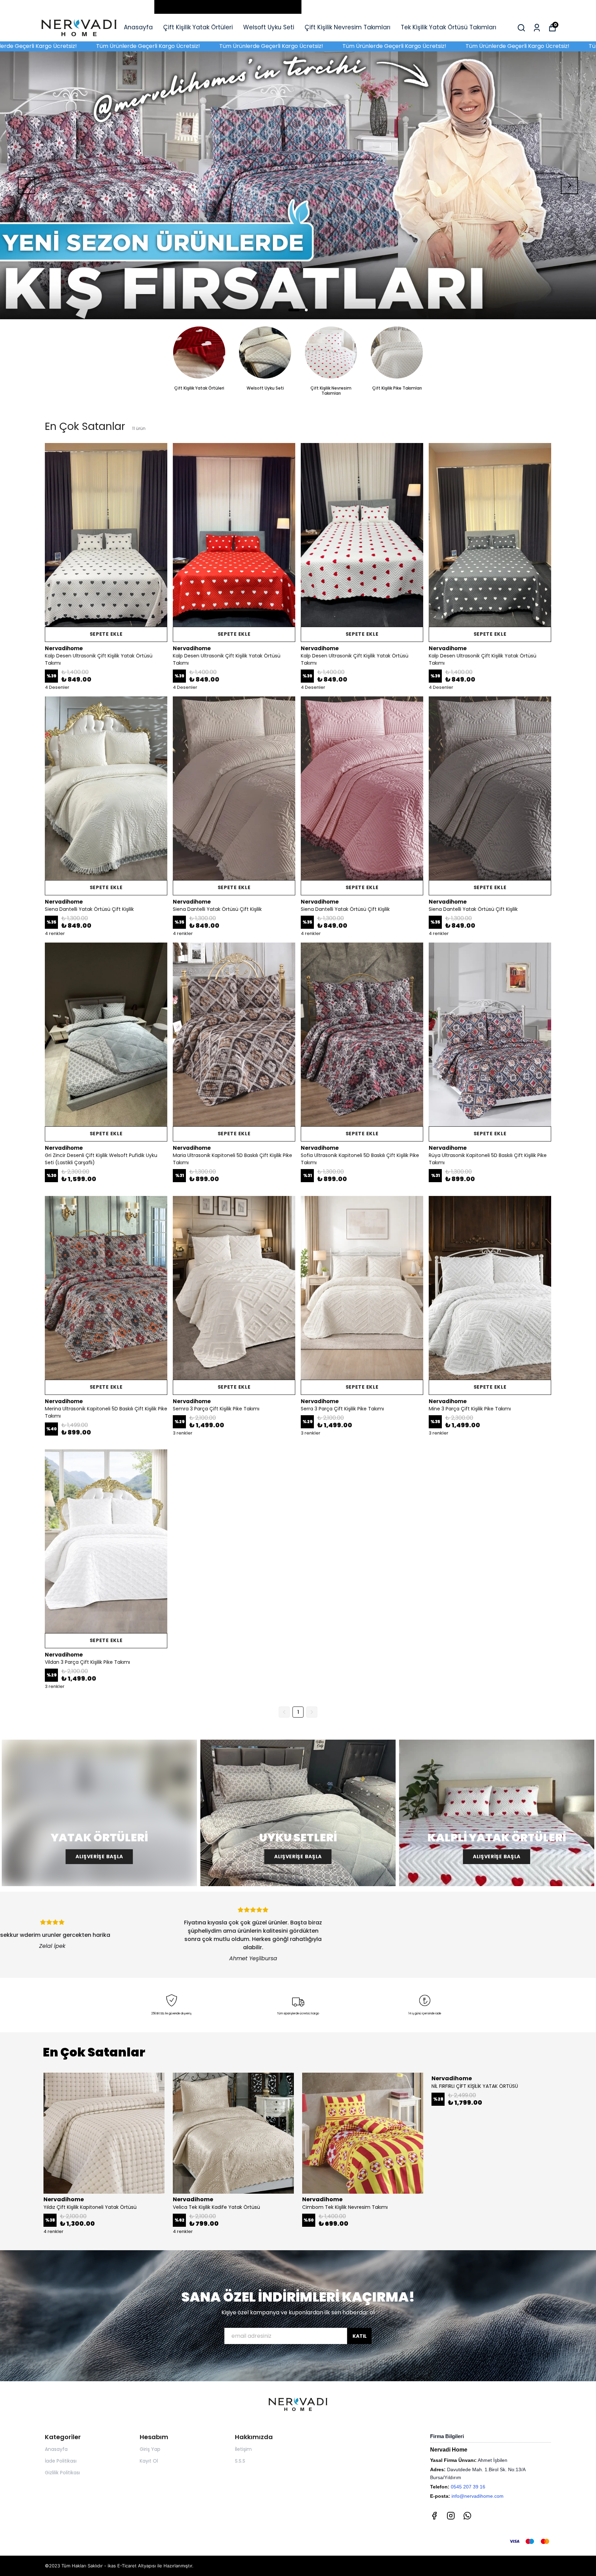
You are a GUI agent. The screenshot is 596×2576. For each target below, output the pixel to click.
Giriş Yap (150, 2449)
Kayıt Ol (149, 2461)
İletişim (243, 2449)
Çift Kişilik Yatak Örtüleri (198, 27)
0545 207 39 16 (468, 2487)
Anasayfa (138, 27)
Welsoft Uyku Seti (269, 27)
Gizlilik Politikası (62, 2473)
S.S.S (240, 2461)
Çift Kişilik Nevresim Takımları (347, 27)
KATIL (360, 2336)
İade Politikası (61, 2461)
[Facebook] (434, 2516)
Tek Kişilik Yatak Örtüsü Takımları (449, 27)
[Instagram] (451, 2516)
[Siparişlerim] (537, 28)
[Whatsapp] (467, 2516)
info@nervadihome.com (478, 2496)
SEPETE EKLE (106, 634)
